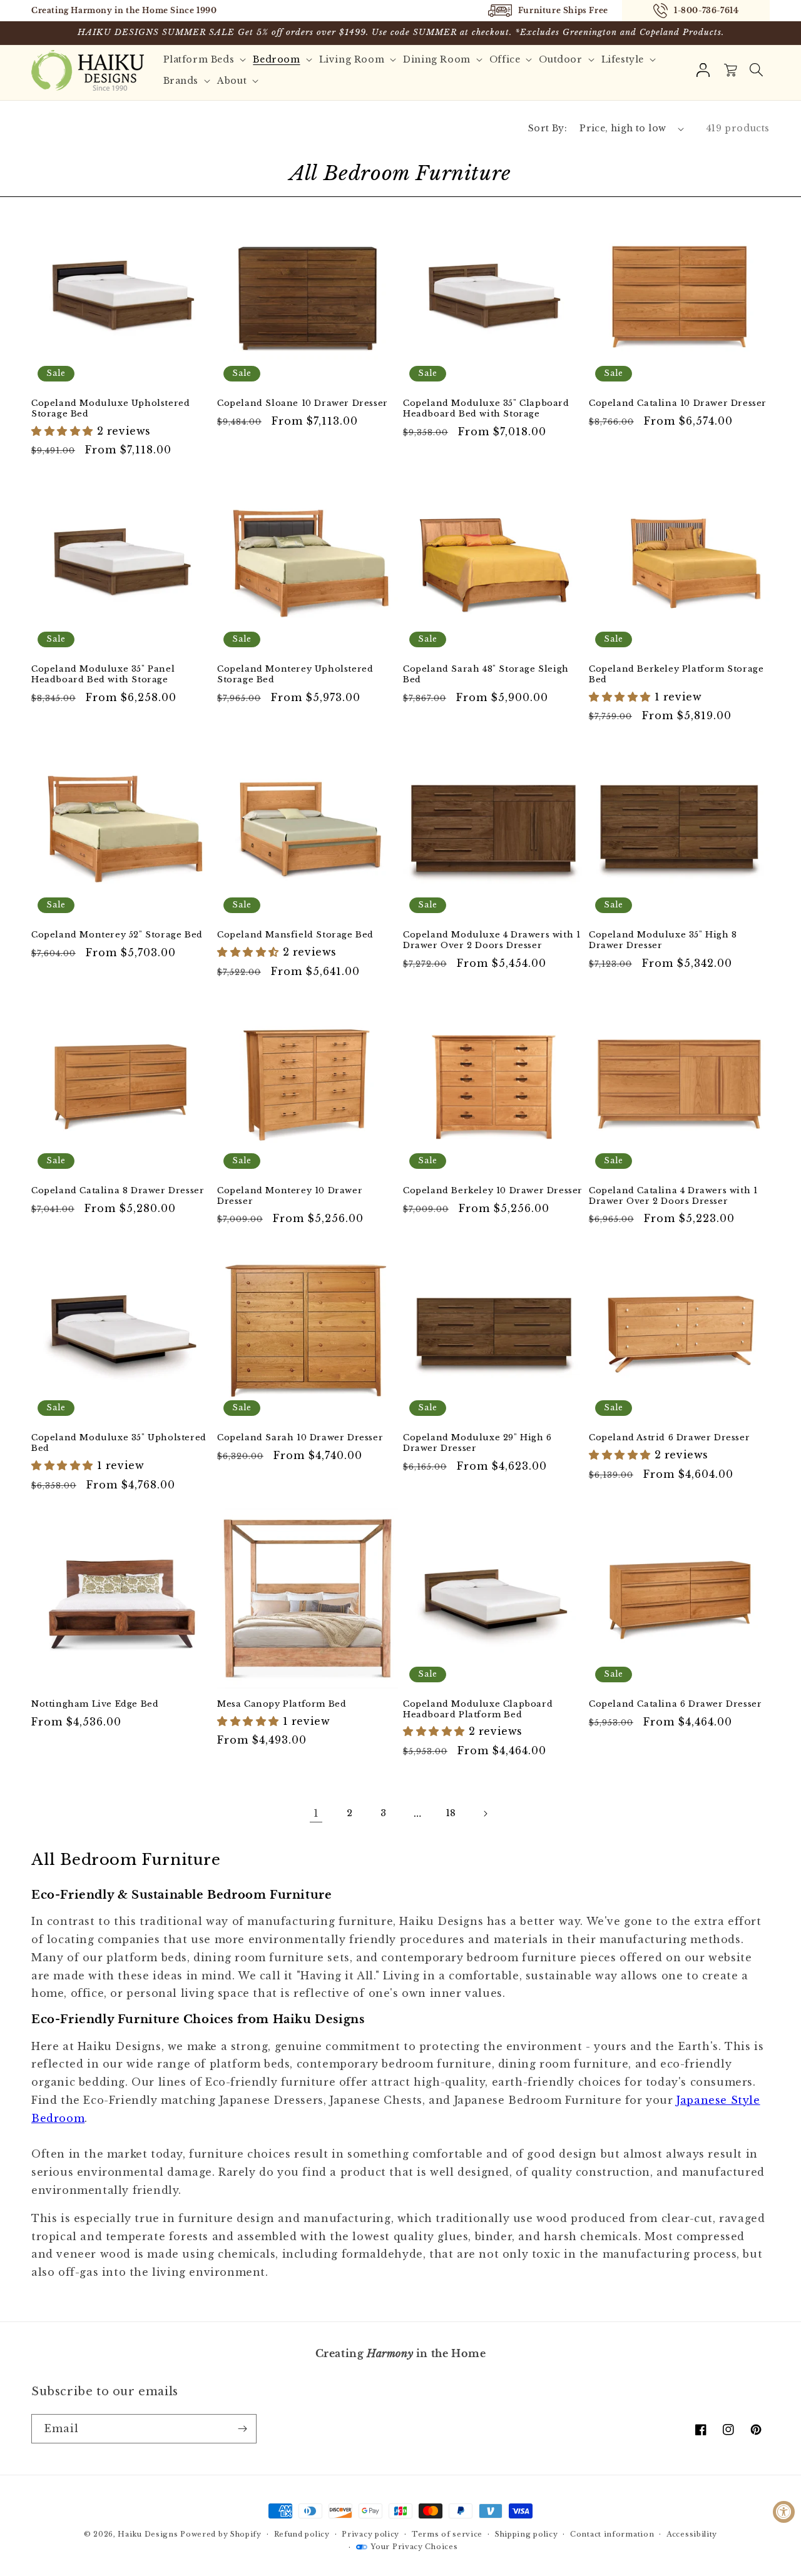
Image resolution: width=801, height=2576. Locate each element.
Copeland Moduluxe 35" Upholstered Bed (119, 1443)
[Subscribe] (242, 2429)
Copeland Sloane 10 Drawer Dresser (303, 403)
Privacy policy (370, 2534)
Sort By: (548, 128)
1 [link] (316, 1813)
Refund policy (302, 2534)
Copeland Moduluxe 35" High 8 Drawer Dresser (663, 940)
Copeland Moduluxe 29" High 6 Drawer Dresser (477, 1443)
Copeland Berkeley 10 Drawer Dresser (493, 1191)
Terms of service (447, 2534)
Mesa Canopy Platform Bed (282, 1704)
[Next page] (485, 1814)
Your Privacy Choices (414, 2547)
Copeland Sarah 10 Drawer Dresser (300, 1438)
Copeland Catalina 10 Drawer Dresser (678, 403)
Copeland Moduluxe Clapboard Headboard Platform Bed (478, 1710)
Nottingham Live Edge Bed (95, 1704)
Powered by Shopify (221, 2534)
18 (451, 1813)
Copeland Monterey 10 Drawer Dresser (290, 1196)
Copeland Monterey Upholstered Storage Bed (295, 674)
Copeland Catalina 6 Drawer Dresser (675, 1704)
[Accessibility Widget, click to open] (784, 2512)
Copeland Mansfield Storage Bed (295, 935)
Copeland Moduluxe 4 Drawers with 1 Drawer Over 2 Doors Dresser (492, 940)
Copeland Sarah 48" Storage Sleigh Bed (486, 674)
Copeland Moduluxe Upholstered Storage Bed (110, 409)
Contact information (612, 2534)
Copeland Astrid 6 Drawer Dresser (669, 1438)
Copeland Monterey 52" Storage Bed (117, 935)
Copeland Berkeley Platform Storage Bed (676, 674)
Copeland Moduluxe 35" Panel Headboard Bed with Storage (103, 674)
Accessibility (692, 2534)
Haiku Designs (148, 2534)
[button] (756, 70)
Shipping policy (527, 2534)
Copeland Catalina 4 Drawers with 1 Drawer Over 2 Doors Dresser (673, 1196)
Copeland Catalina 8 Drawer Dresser (118, 1191)
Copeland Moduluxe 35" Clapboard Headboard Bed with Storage (486, 409)
